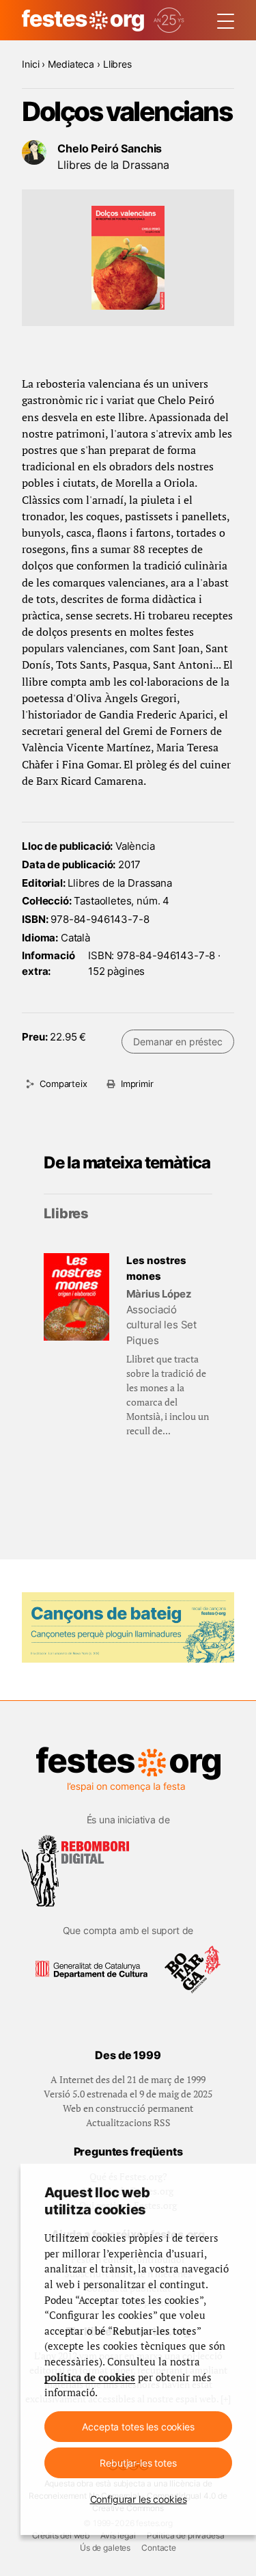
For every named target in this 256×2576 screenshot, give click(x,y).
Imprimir (137, 1084)
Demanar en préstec (177, 1042)
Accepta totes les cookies (138, 2427)
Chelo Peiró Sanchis (110, 148)
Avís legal (118, 2535)
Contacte (159, 2548)
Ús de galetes (105, 2548)
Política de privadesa (186, 2535)
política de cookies (90, 2377)
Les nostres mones (156, 1268)
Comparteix (63, 1084)
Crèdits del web (61, 2535)
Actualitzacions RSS (128, 2122)
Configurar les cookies (139, 2499)
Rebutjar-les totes (138, 2463)
